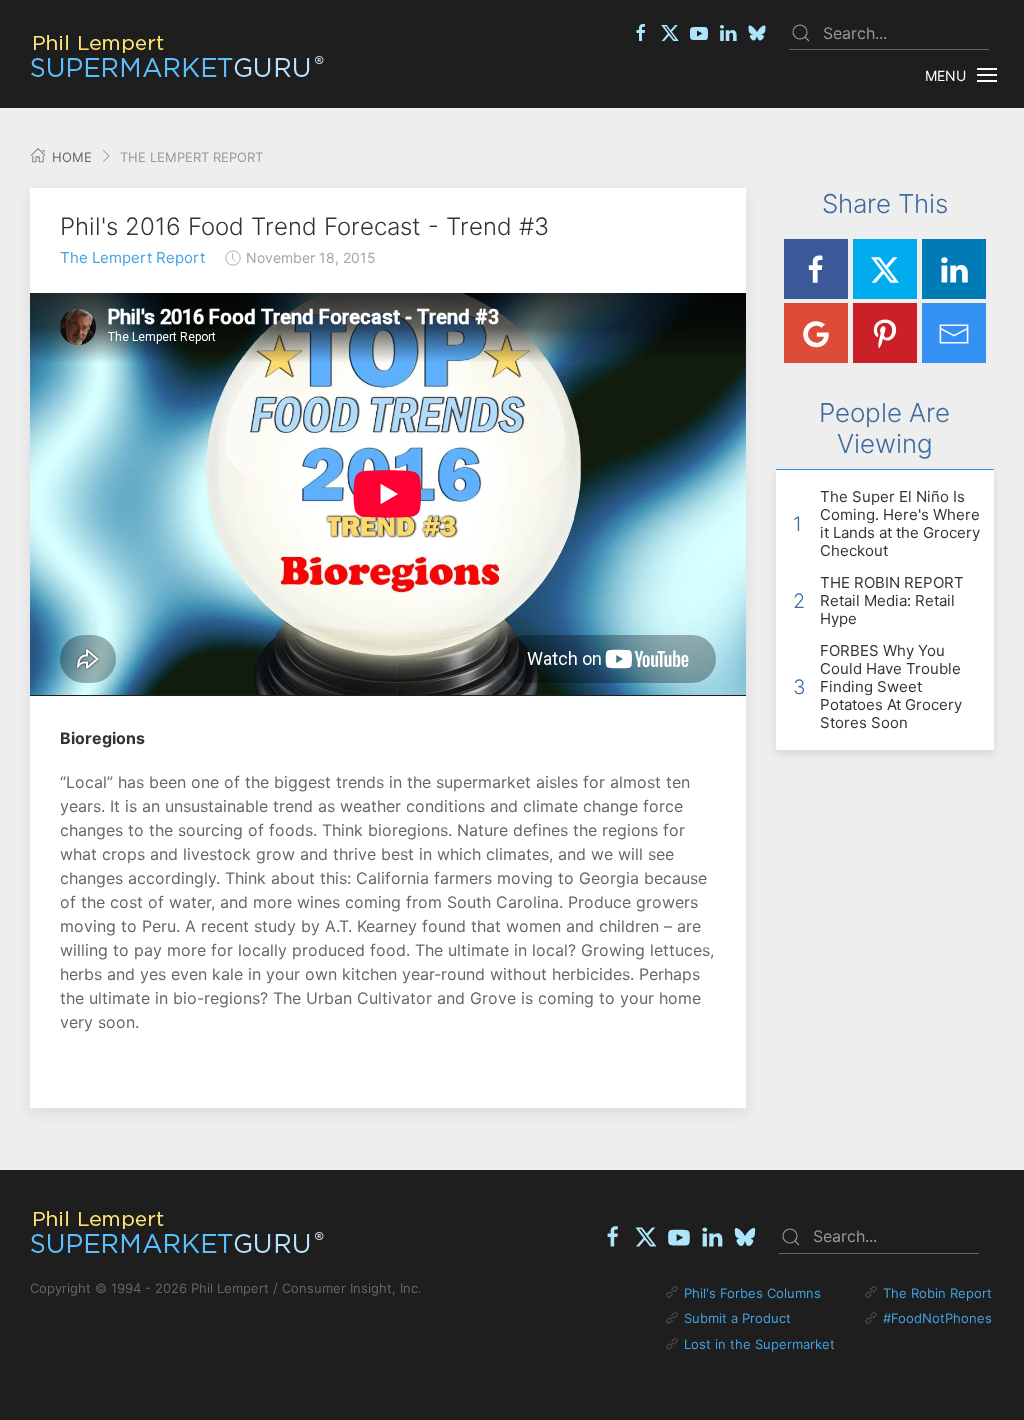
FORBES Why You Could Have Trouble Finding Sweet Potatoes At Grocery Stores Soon (891, 686)
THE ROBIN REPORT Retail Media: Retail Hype (892, 600)
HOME (70, 157)
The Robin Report (937, 1293)
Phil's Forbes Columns (752, 1293)
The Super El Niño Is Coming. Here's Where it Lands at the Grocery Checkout (900, 523)
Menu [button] (945, 75)
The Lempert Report (132, 257)
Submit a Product (737, 1318)
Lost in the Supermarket (759, 1344)
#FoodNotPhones (937, 1318)
